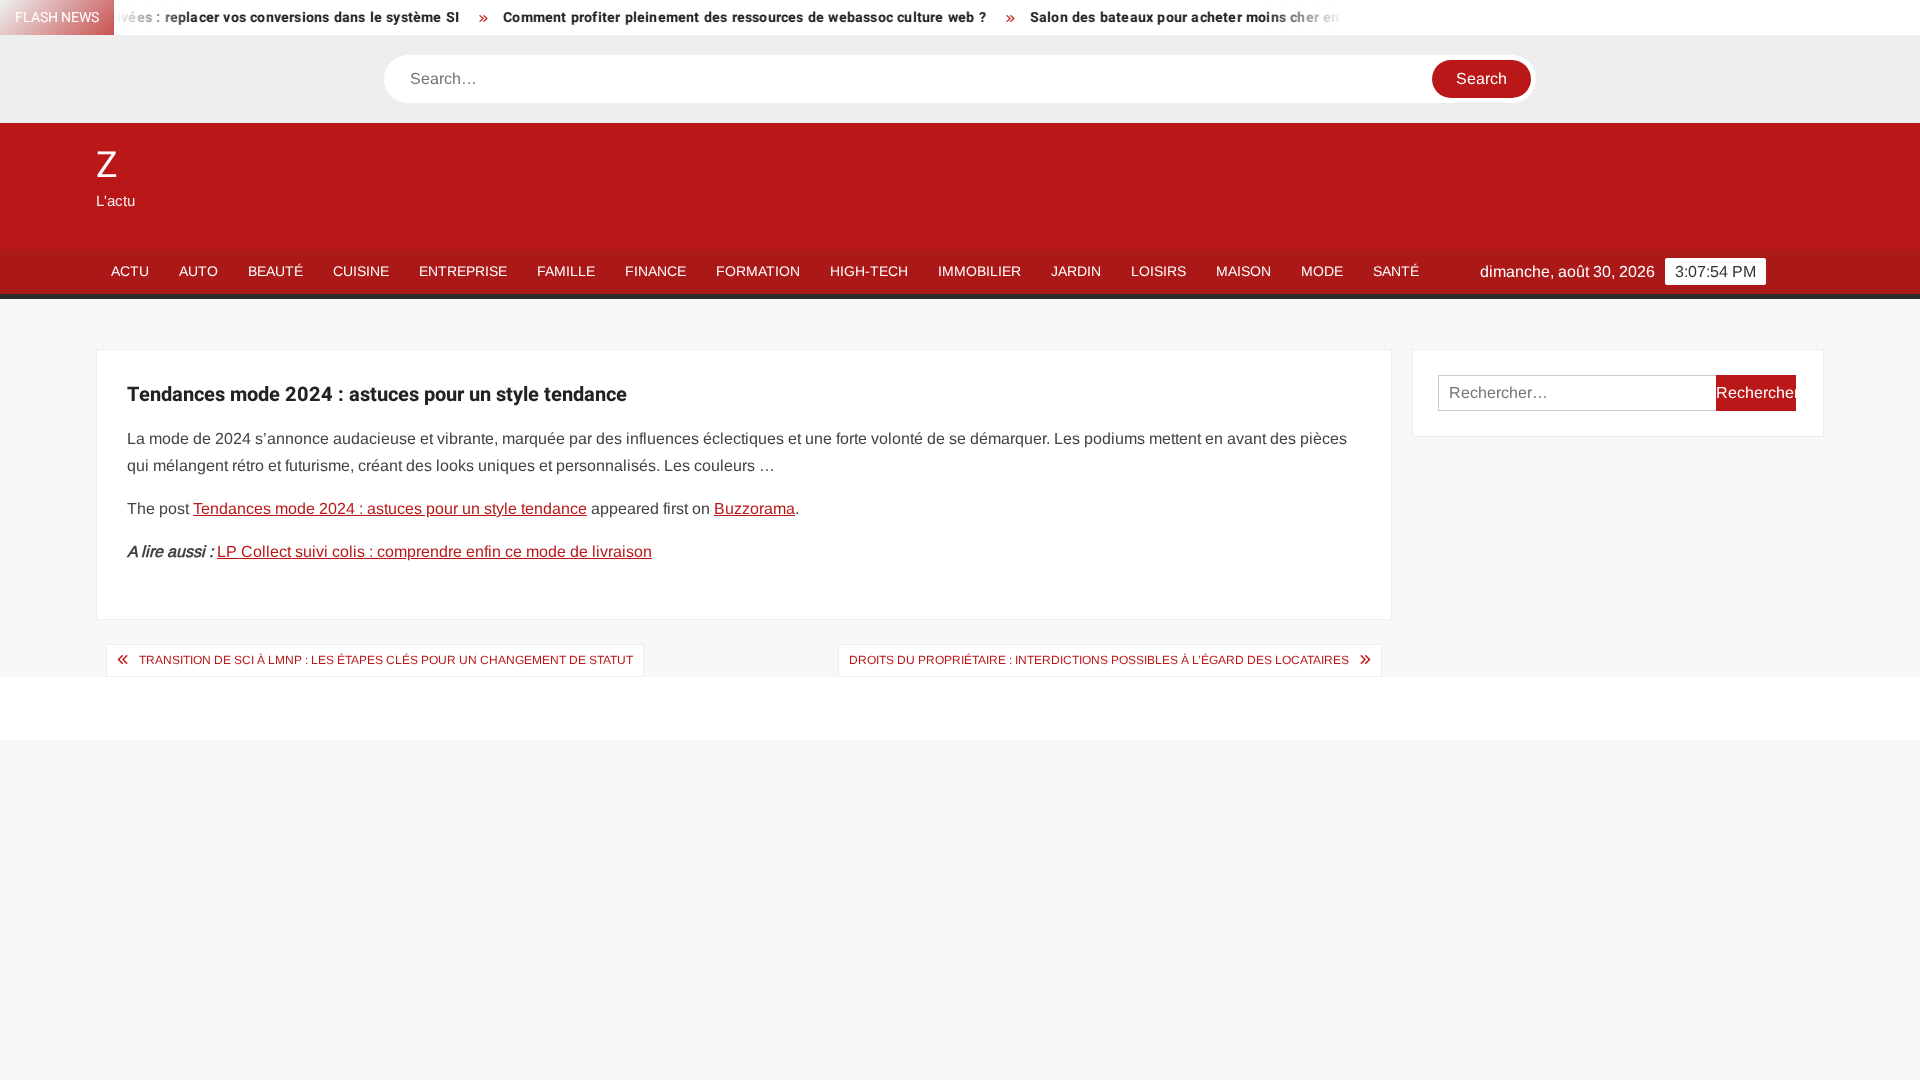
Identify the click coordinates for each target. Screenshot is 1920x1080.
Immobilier (979, 271)
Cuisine (361, 271)
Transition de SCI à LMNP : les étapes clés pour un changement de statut (386, 660)
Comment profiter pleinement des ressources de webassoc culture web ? (719, 17)
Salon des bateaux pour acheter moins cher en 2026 (1177, 17)
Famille (566, 271)
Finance (655, 271)
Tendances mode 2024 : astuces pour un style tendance (390, 508)
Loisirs (1158, 271)
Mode (1322, 271)
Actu (130, 271)
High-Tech (869, 271)
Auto (198, 271)
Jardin (1076, 271)
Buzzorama (754, 508)
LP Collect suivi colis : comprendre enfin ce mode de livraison (434, 551)
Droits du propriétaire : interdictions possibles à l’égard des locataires (1099, 660)
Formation (758, 271)
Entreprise (463, 271)
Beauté (275, 271)
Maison (1243, 271)
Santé (1396, 271)
